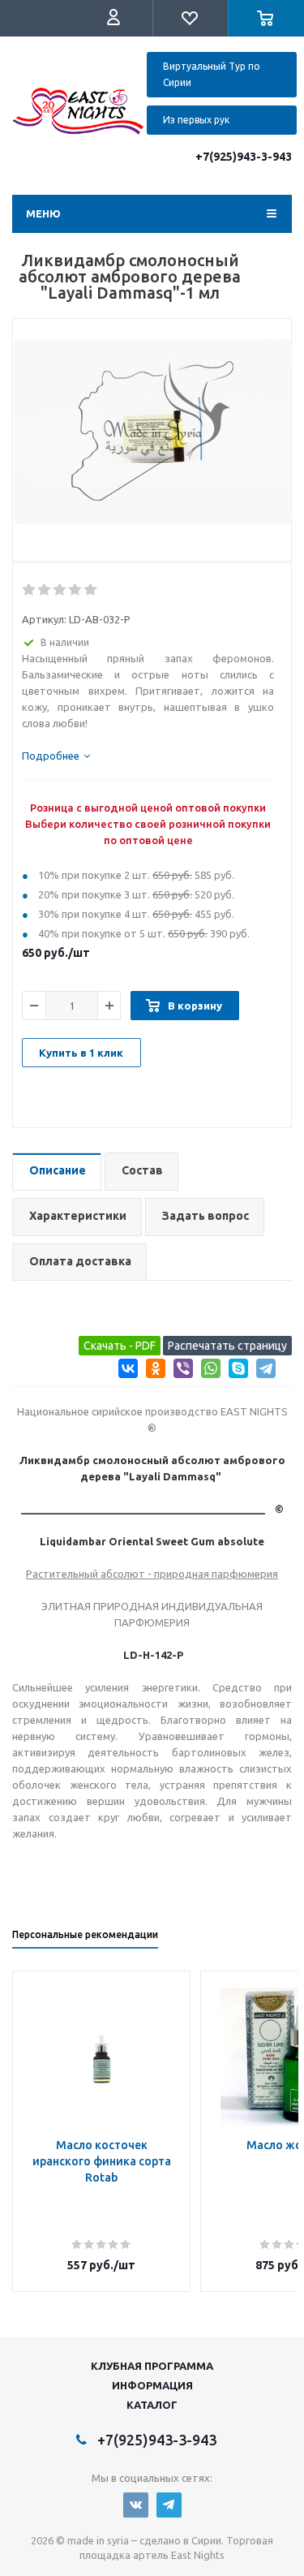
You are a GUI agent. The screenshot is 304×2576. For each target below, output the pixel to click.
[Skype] (235, 1371)
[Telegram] (263, 1371)
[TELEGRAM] (169, 2505)
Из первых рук (196, 120)
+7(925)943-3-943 (244, 157)
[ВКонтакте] (125, 1371)
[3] (60, 590)
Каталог (152, 2405)
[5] (91, 590)
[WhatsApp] (208, 1371)
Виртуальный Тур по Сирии (212, 74)
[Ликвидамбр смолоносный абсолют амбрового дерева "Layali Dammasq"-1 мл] (152, 445)
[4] (76, 590)
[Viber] (180, 1371)
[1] (30, 590)
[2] (45, 590)
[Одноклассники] (153, 1371)
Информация (152, 2385)
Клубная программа (152, 2366)
